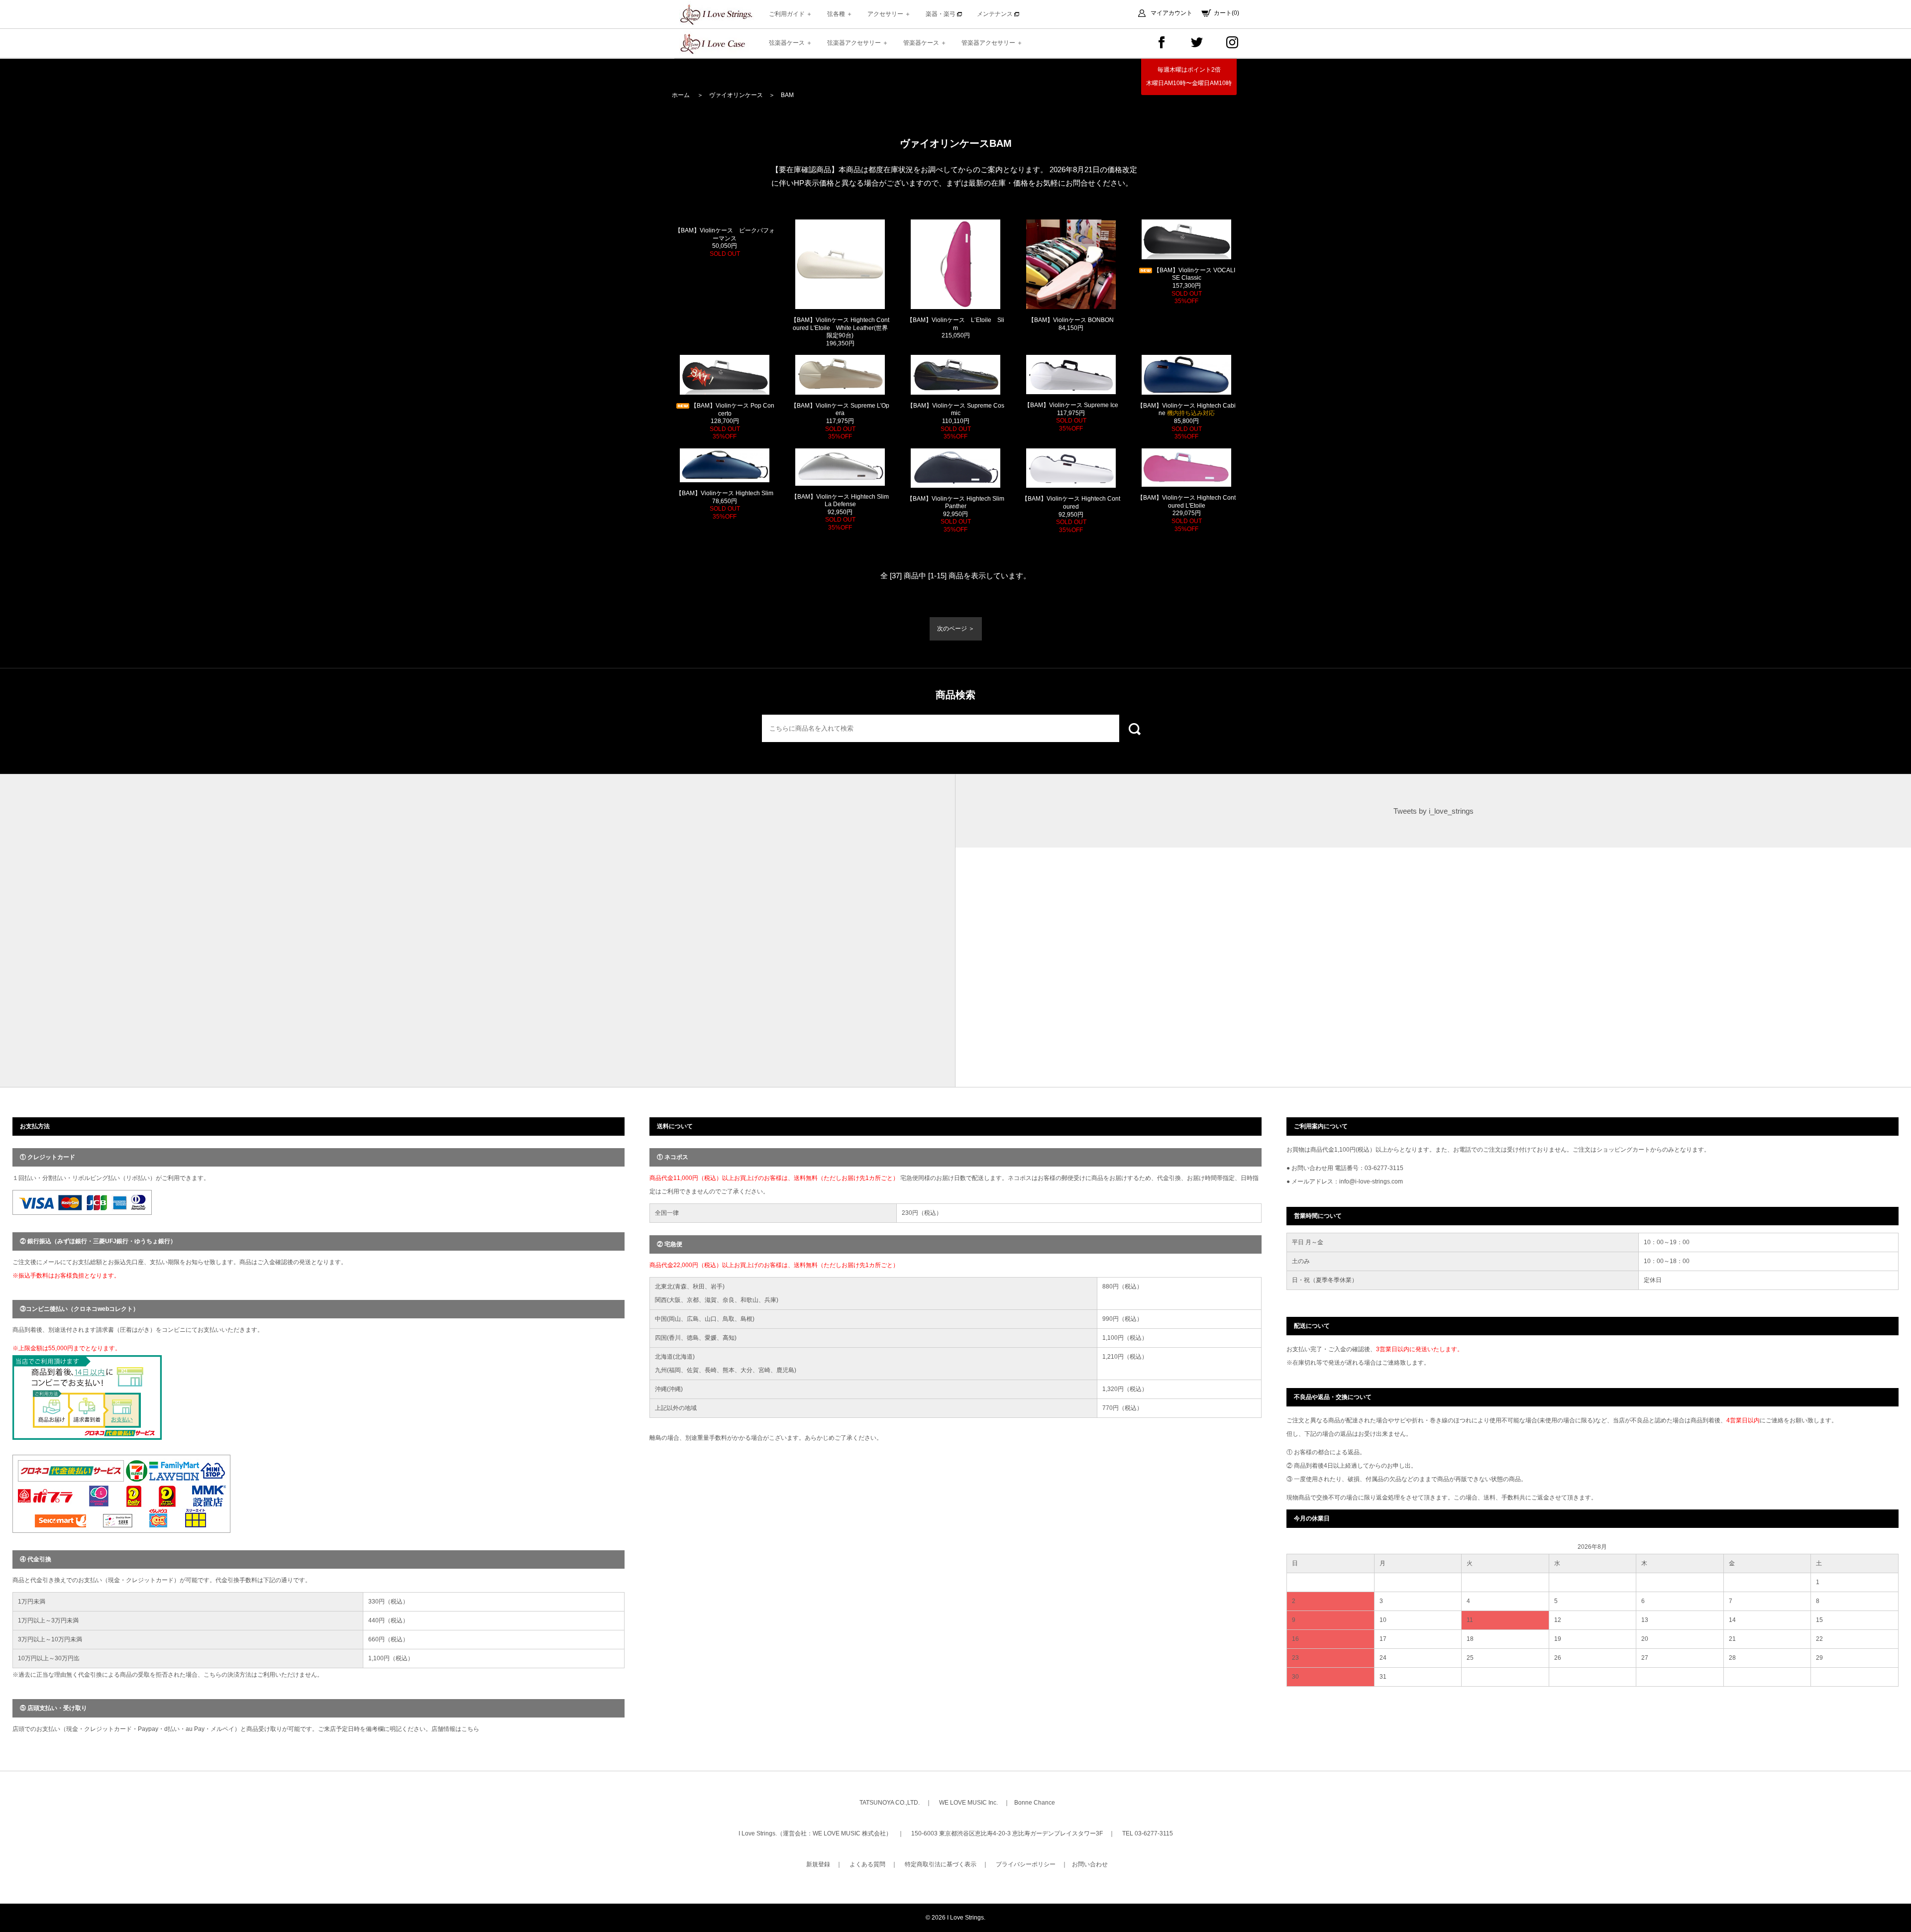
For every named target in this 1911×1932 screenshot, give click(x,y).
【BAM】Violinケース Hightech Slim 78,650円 (725, 505)
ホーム (681, 95)
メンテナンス (996, 14)
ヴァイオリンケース (736, 95)
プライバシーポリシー (1026, 1864)
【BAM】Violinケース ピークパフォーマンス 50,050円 (725, 242)
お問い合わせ (1090, 1864)
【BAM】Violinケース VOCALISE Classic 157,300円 (1194, 286)
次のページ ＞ (956, 629)
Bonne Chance (1035, 1803)
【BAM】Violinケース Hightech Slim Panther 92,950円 (955, 514)
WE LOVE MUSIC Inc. (968, 1803)
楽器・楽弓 (941, 14)
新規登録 (818, 1864)
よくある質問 (867, 1864)
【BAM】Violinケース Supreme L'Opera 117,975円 (840, 421)
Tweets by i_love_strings (1433, 811)
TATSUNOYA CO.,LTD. (890, 1803)
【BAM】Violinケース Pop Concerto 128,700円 (733, 421)
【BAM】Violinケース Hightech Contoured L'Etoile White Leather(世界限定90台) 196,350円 (840, 332)
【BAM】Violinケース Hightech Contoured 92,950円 (1071, 514)
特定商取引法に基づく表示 (941, 1864)
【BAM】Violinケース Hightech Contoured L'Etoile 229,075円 (1186, 513)
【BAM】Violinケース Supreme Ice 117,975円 (1071, 417)
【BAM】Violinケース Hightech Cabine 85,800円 (1186, 421)
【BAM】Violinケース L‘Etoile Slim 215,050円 (955, 328)
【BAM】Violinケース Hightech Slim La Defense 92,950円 (840, 512)
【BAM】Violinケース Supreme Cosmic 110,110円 (956, 421)
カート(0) (1226, 13)
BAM (787, 95)
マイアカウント (1171, 13)
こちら (470, 1729)
